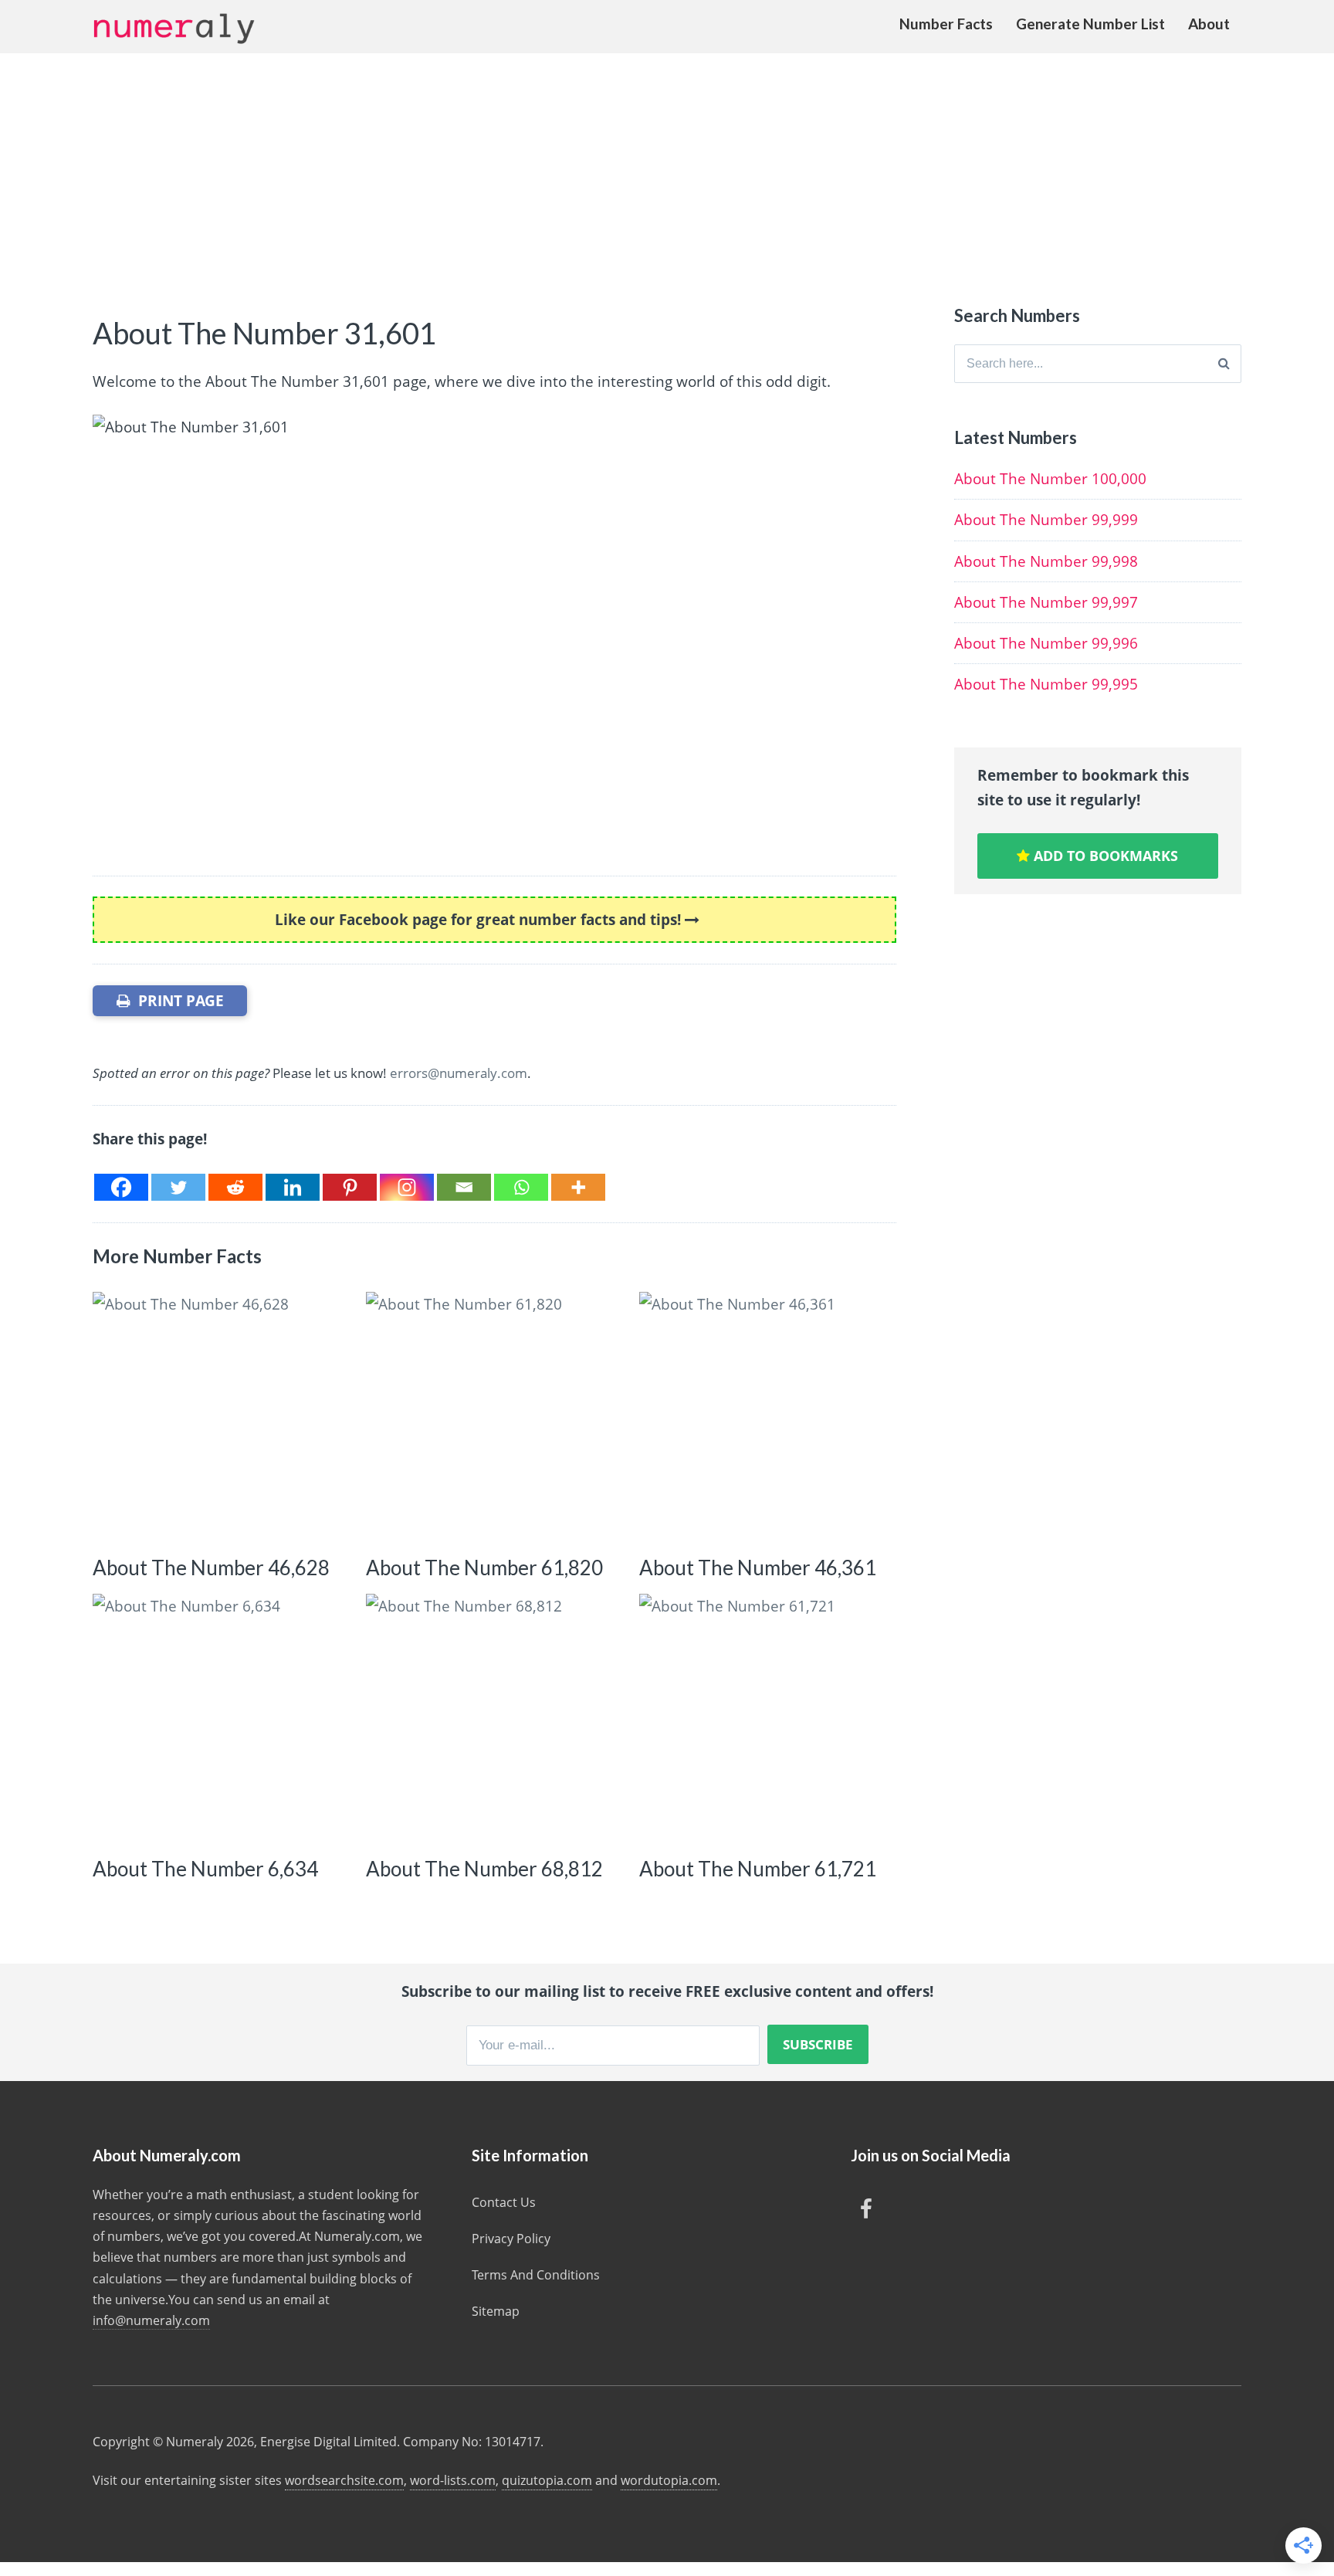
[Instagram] (407, 1187)
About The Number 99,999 (1046, 520)
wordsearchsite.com (344, 2480)
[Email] (464, 1187)
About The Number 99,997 (1046, 602)
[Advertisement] (667, 169)
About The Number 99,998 (1046, 561)
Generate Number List (1090, 24)
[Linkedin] (293, 1187)
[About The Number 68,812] (491, 1718)
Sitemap (496, 2311)
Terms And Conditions (536, 2275)
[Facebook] (121, 1187)
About (1209, 24)
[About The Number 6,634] (217, 1718)
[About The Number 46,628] (217, 1417)
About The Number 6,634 (205, 1869)
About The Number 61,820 (484, 1568)
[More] (578, 1187)
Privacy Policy (511, 2239)
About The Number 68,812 (484, 1869)
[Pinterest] (350, 1187)
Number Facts (946, 24)
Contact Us (504, 2202)
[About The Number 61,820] (491, 1417)
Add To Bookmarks (1104, 856)
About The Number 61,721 (758, 1869)
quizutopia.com (547, 2480)
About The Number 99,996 (1046, 643)
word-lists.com (453, 2480)
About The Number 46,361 (758, 1568)
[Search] (1224, 364)
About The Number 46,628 (211, 1568)
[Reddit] (235, 1187)
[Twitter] (178, 1187)
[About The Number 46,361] (764, 1417)
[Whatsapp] (521, 1187)
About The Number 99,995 (1046, 684)
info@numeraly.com (151, 2320)
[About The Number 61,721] (764, 1718)
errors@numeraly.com (459, 1073)
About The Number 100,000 (1050, 479)
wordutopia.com (669, 2480)
